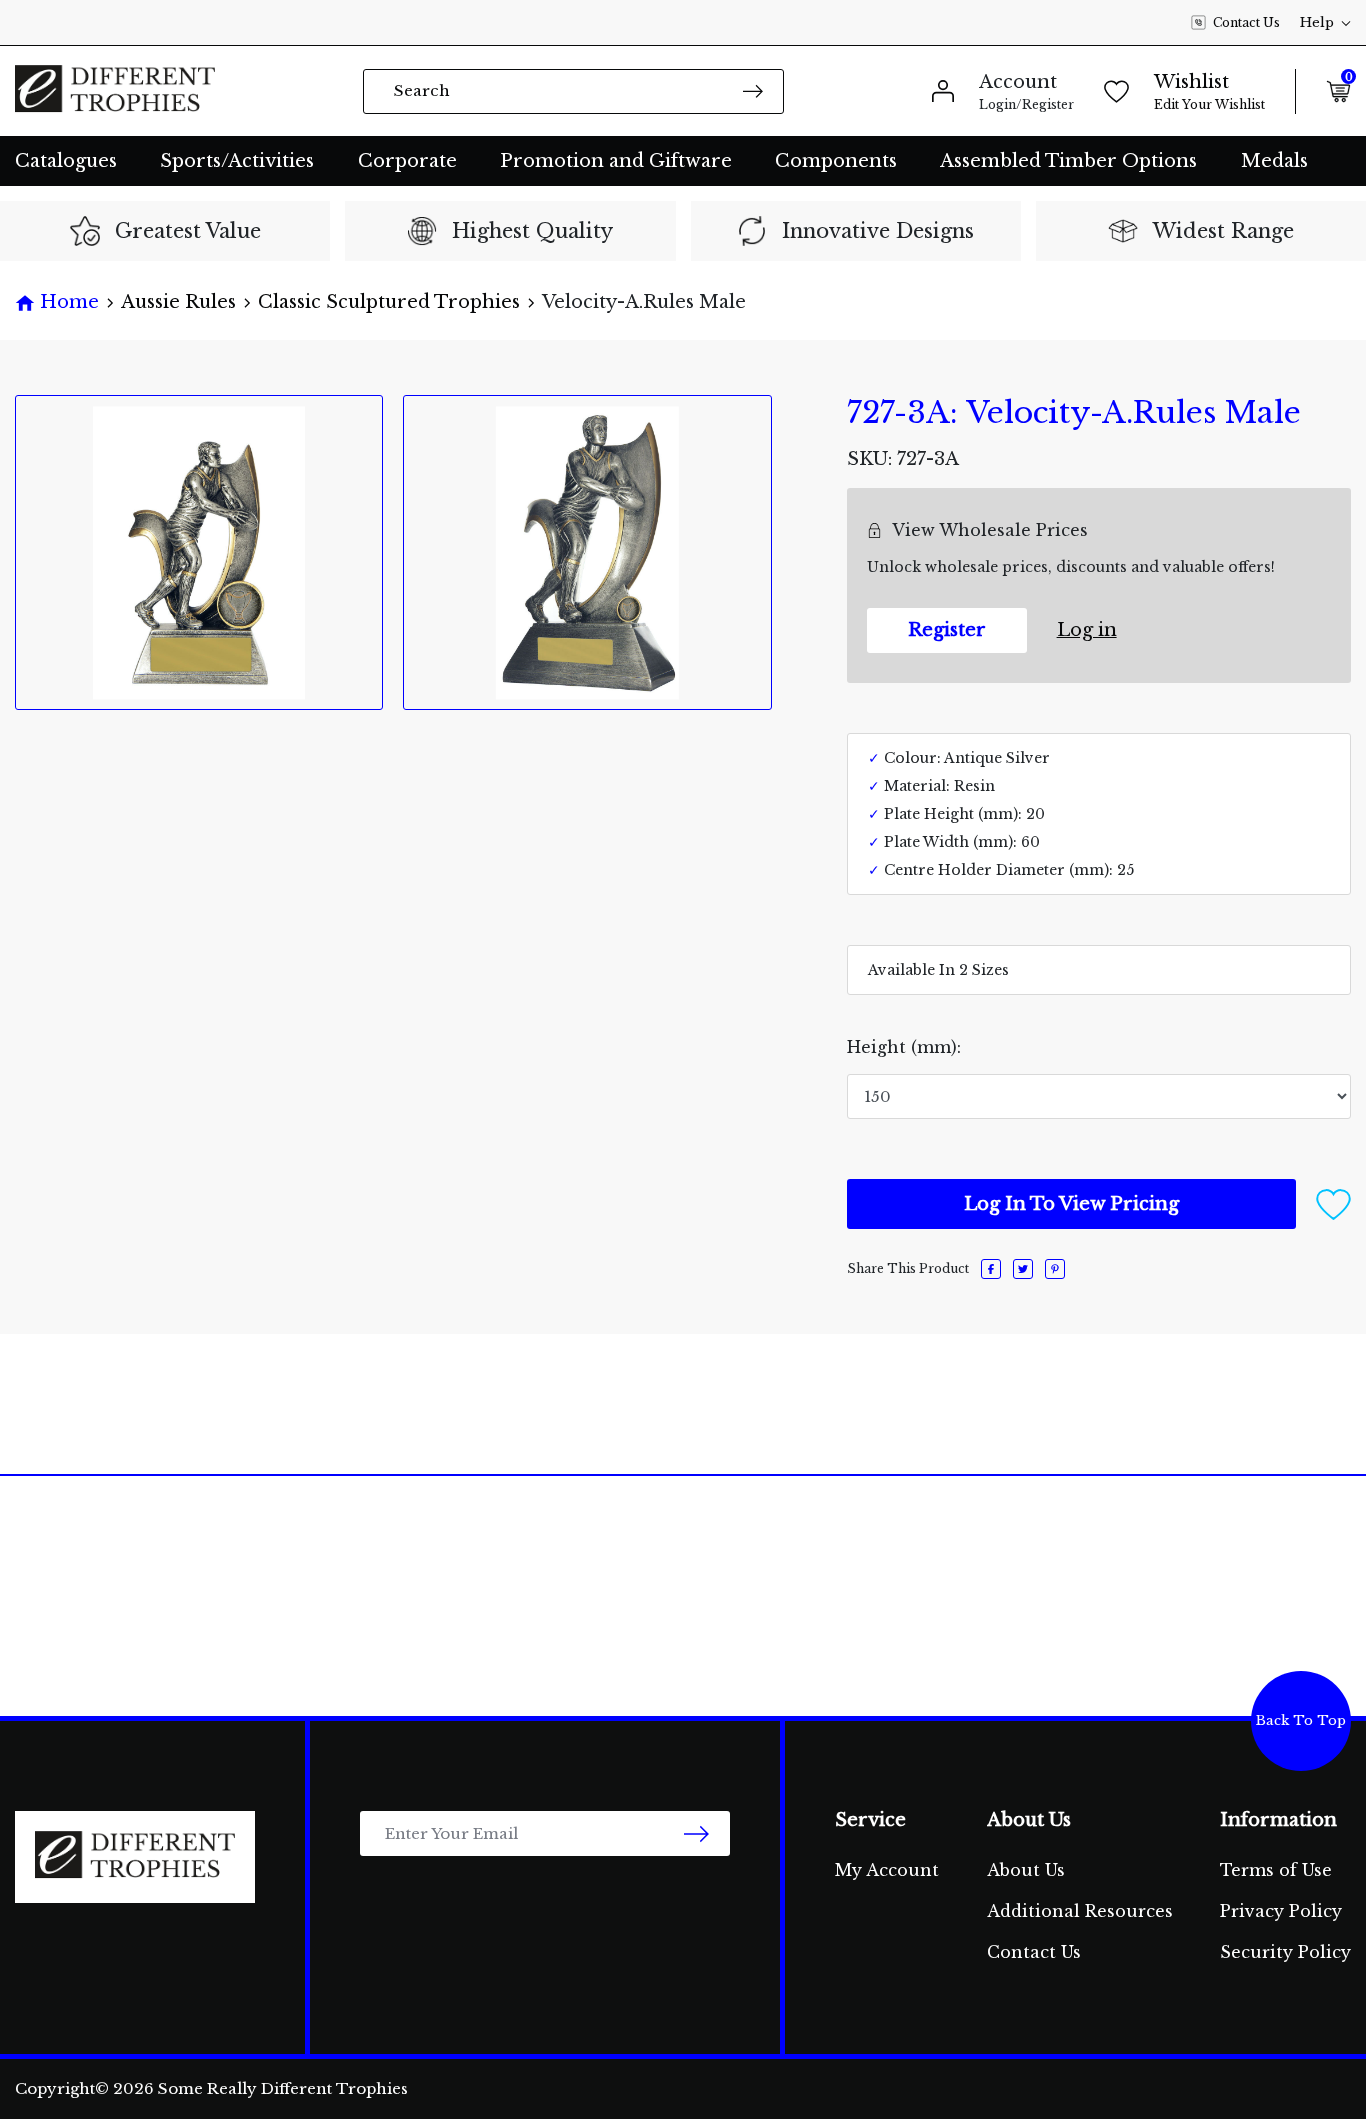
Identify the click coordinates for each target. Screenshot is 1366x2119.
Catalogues (66, 161)
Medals (1274, 161)
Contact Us (1246, 22)
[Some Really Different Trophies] (115, 91)
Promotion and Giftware (616, 161)
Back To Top (1301, 1720)
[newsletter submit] (696, 1833)
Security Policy (1285, 1952)
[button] (1333, 1203)
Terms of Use (1276, 1870)
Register (947, 630)
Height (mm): (904, 1047)
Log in (1087, 630)
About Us (1026, 1870)
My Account (887, 1870)
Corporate (407, 161)
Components (836, 161)
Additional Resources (1080, 1911)
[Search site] (753, 90)
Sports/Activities (237, 161)
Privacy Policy (1281, 1911)
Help (1317, 22)
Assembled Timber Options (1068, 161)
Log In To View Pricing (1071, 1204)
